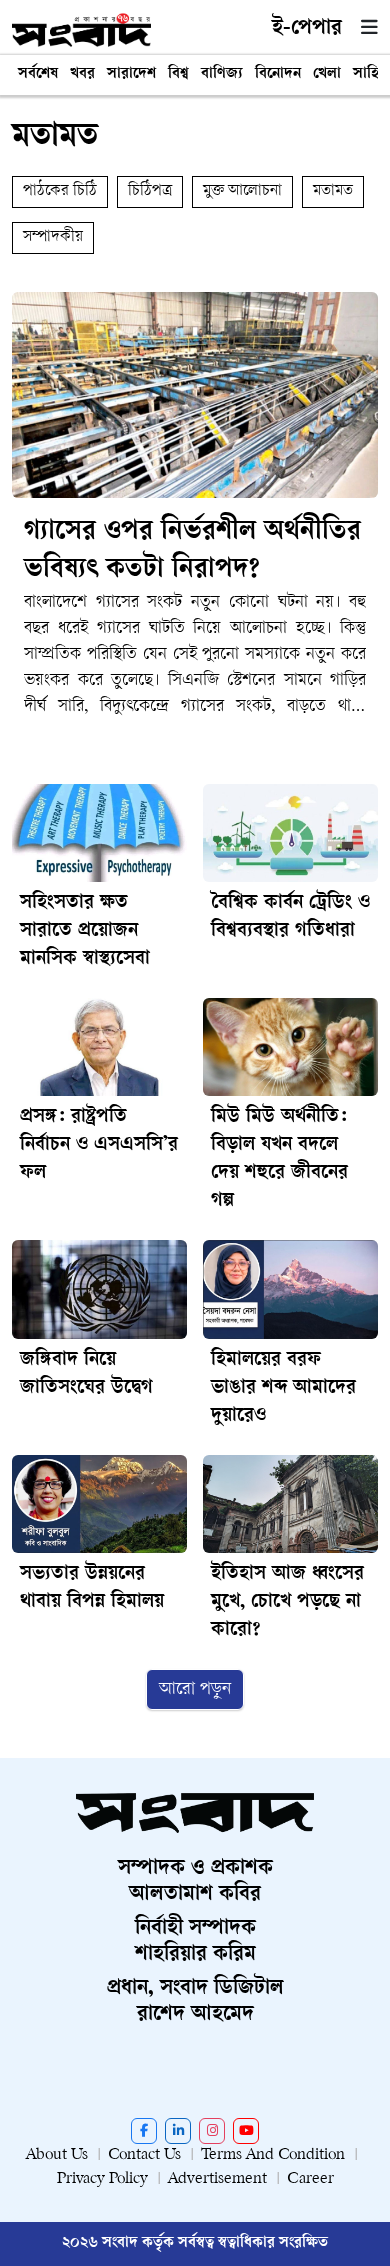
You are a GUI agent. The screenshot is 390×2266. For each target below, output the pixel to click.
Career (310, 2179)
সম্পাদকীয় (53, 237)
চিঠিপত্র (150, 191)
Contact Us (144, 2155)
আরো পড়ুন (195, 1689)
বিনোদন (278, 74)
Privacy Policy (102, 2179)
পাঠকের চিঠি (60, 191)
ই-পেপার (307, 29)
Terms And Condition (273, 2155)
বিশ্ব (178, 74)
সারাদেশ (131, 74)
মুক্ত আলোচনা (242, 191)
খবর (82, 74)
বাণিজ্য (222, 74)
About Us (57, 2155)
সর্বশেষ (38, 74)
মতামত (333, 191)
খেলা (327, 74)
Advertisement (217, 2179)
